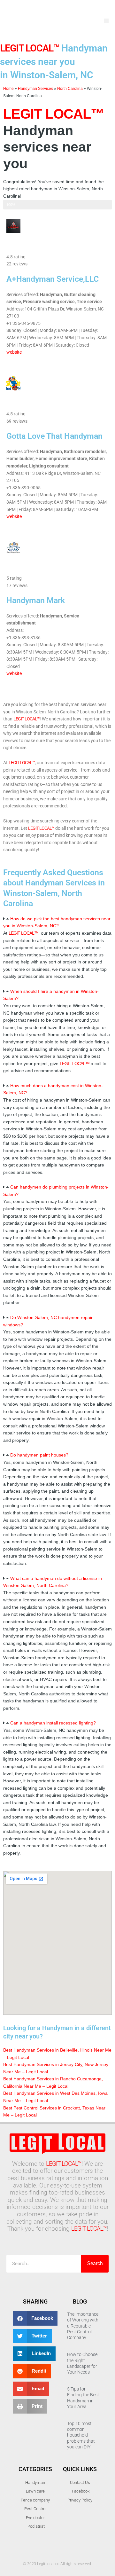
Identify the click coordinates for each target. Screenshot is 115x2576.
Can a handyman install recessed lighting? (53, 1723)
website (14, 352)
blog (80, 2301)
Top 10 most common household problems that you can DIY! (81, 2435)
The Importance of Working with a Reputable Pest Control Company (83, 2326)
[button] (106, 21)
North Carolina (70, 88)
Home (8, 88)
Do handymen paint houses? (39, 1455)
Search (95, 2263)
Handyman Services (35, 88)
